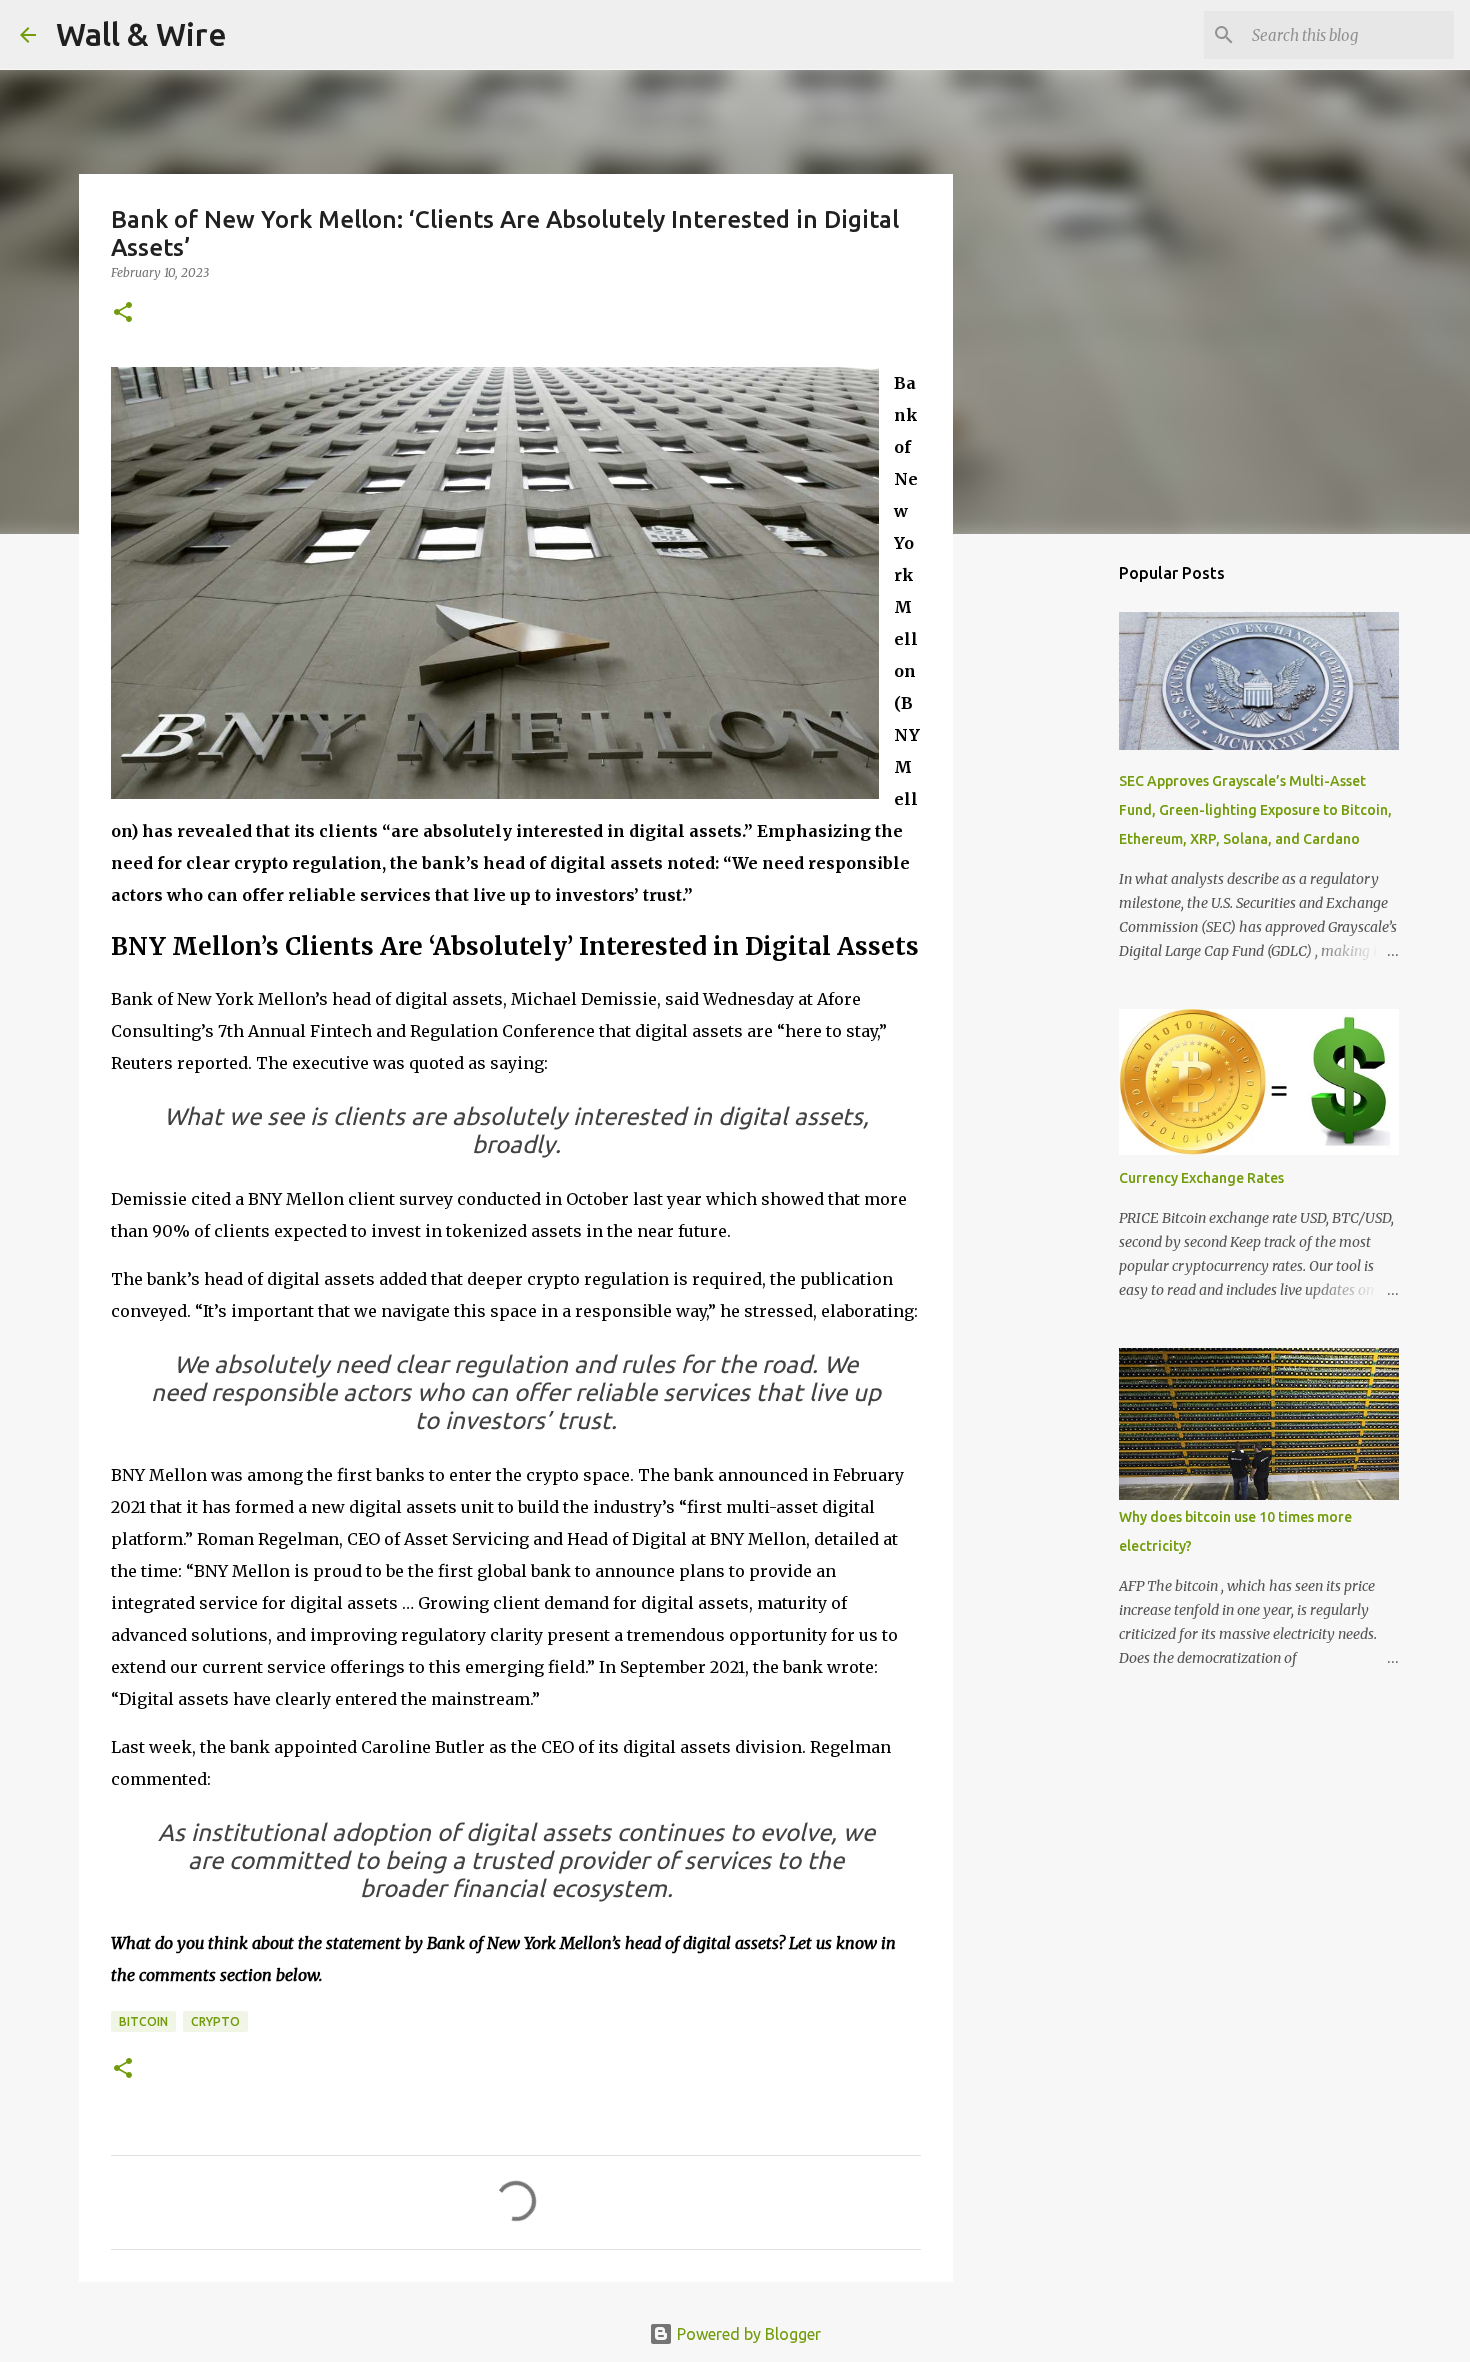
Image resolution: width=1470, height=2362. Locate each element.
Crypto (215, 2021)
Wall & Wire (141, 34)
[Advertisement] (1055, 864)
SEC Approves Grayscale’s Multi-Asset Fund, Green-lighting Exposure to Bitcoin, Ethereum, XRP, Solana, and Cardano (1255, 810)
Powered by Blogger (747, 2334)
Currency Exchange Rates (1201, 1178)
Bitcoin (143, 2021)
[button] (123, 313)
